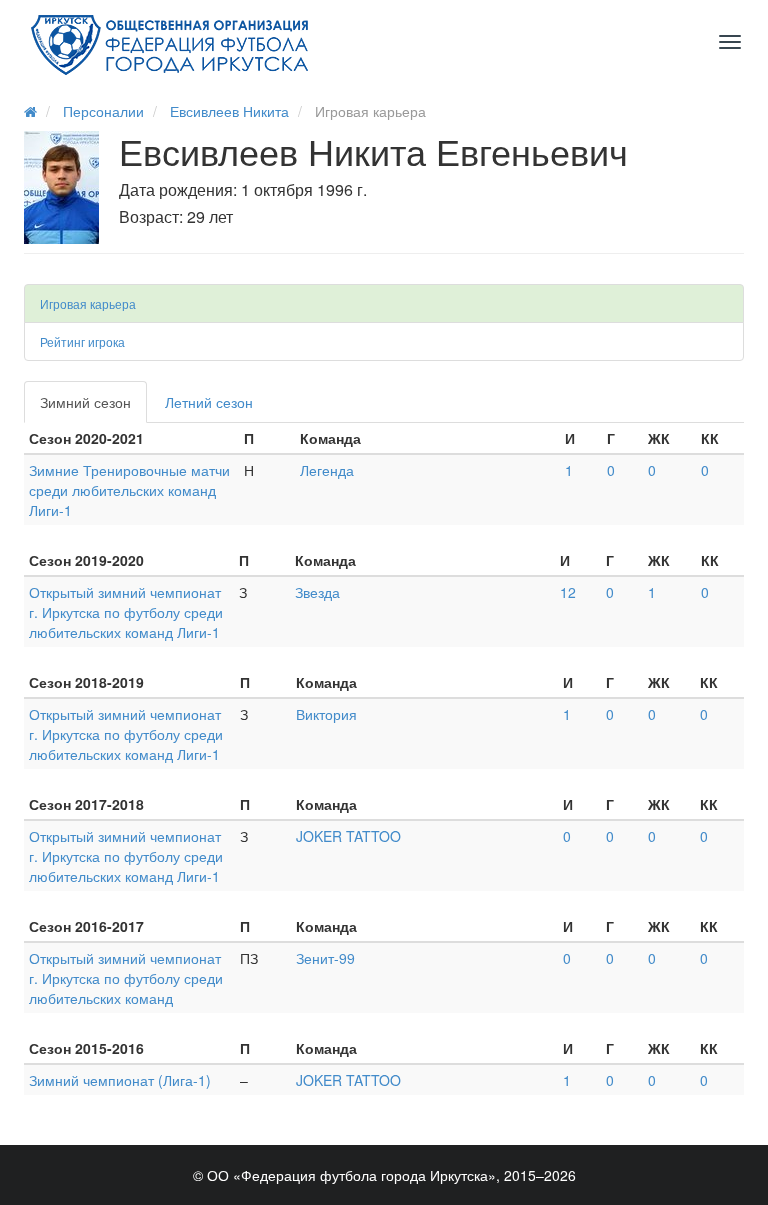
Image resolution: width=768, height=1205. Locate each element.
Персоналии (103, 111)
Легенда (327, 470)
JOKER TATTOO (348, 836)
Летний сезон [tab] (209, 402)
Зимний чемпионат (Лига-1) (120, 1080)
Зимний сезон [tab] (85, 402)
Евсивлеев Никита (229, 111)
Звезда (317, 592)
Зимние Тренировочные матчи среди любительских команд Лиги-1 (129, 490)
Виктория (326, 714)
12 (568, 592)
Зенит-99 (325, 958)
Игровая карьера (88, 303)
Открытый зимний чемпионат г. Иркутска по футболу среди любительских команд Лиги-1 (126, 612)
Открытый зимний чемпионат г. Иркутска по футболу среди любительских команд (126, 978)
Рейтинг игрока (82, 341)
